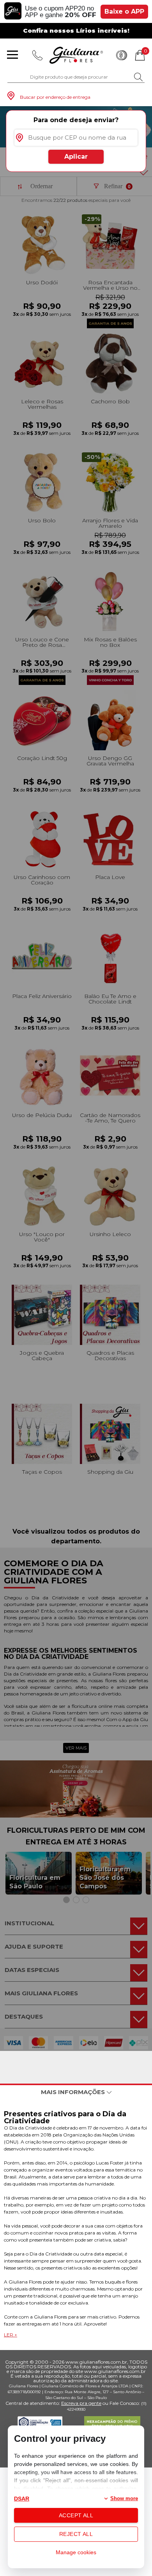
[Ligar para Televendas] (37, 55)
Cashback (122, 55)
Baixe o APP (124, 11)
